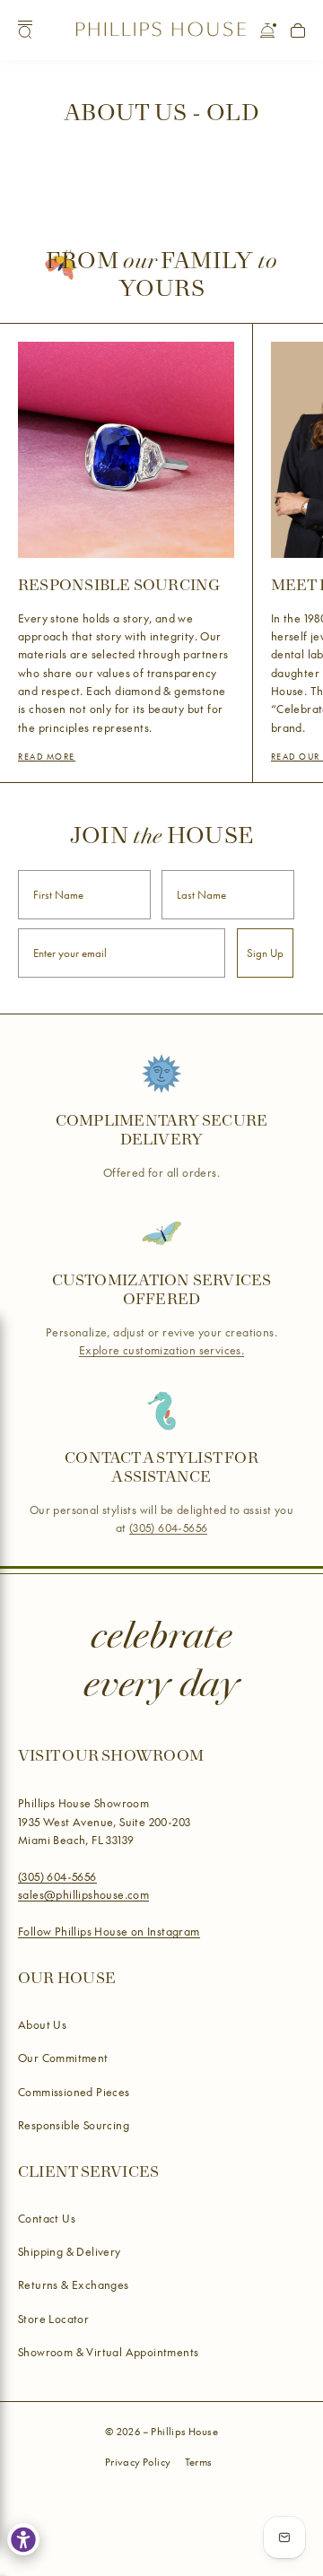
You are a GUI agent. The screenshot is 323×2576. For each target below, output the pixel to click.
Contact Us (47, 2218)
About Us (42, 2024)
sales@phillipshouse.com (83, 1894)
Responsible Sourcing (74, 2125)
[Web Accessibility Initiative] (23, 2539)
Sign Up (265, 953)
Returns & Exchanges (74, 2284)
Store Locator (53, 2319)
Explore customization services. (161, 1350)
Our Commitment (63, 2058)
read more (47, 756)
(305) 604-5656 (169, 1528)
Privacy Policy (138, 2462)
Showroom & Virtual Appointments (108, 2352)
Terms (199, 2462)
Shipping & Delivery (70, 2251)
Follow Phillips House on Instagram (109, 1931)
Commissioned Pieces (74, 2092)
